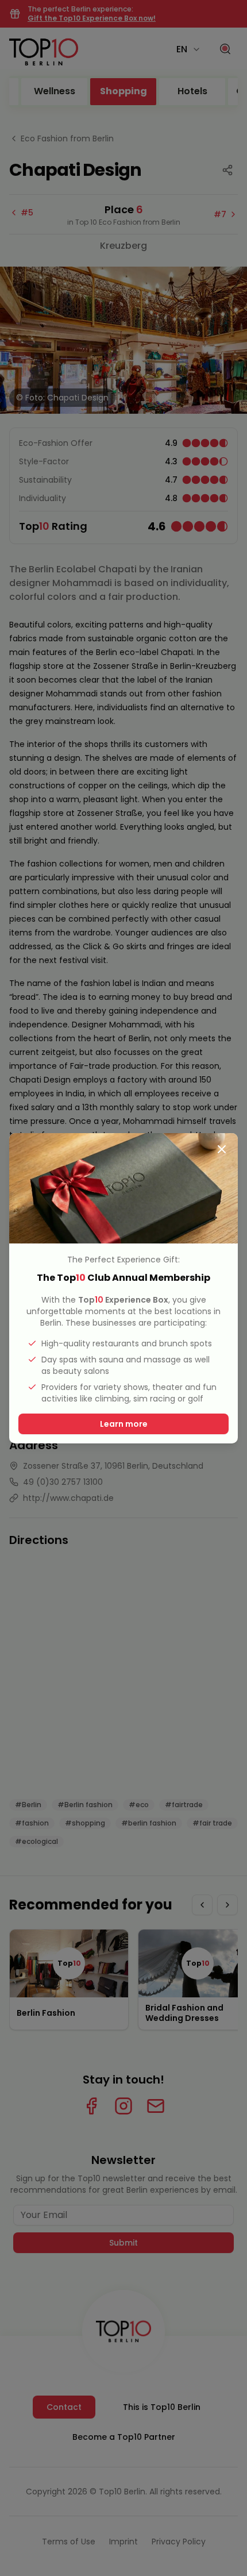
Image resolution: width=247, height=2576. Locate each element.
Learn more (124, 1424)
